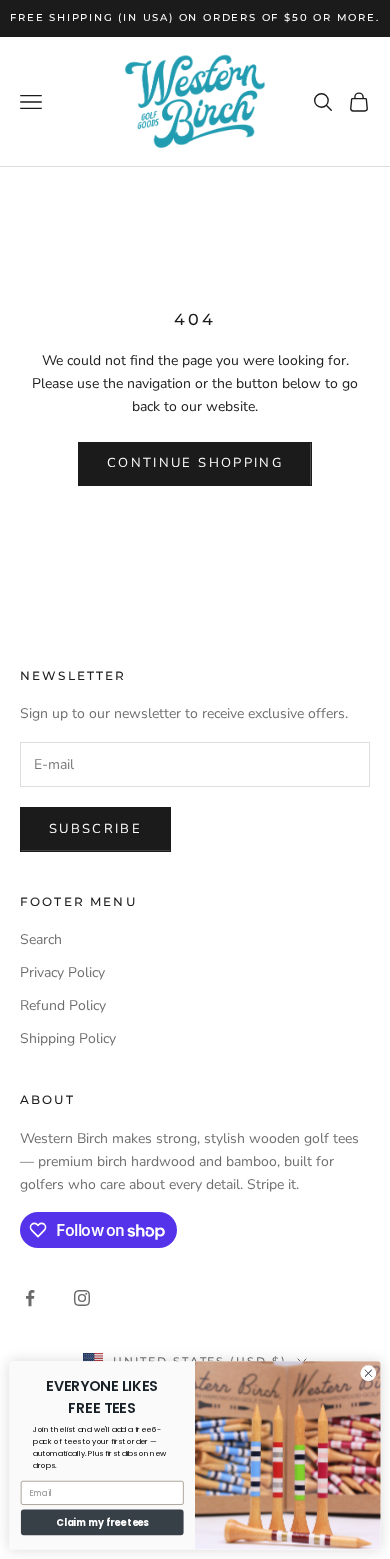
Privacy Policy (62, 972)
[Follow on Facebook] (30, 1298)
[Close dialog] (368, 1373)
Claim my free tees (102, 1522)
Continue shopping (195, 463)
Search (41, 939)
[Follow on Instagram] (82, 1298)
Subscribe (95, 829)
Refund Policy (63, 1005)
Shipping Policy (68, 1038)
